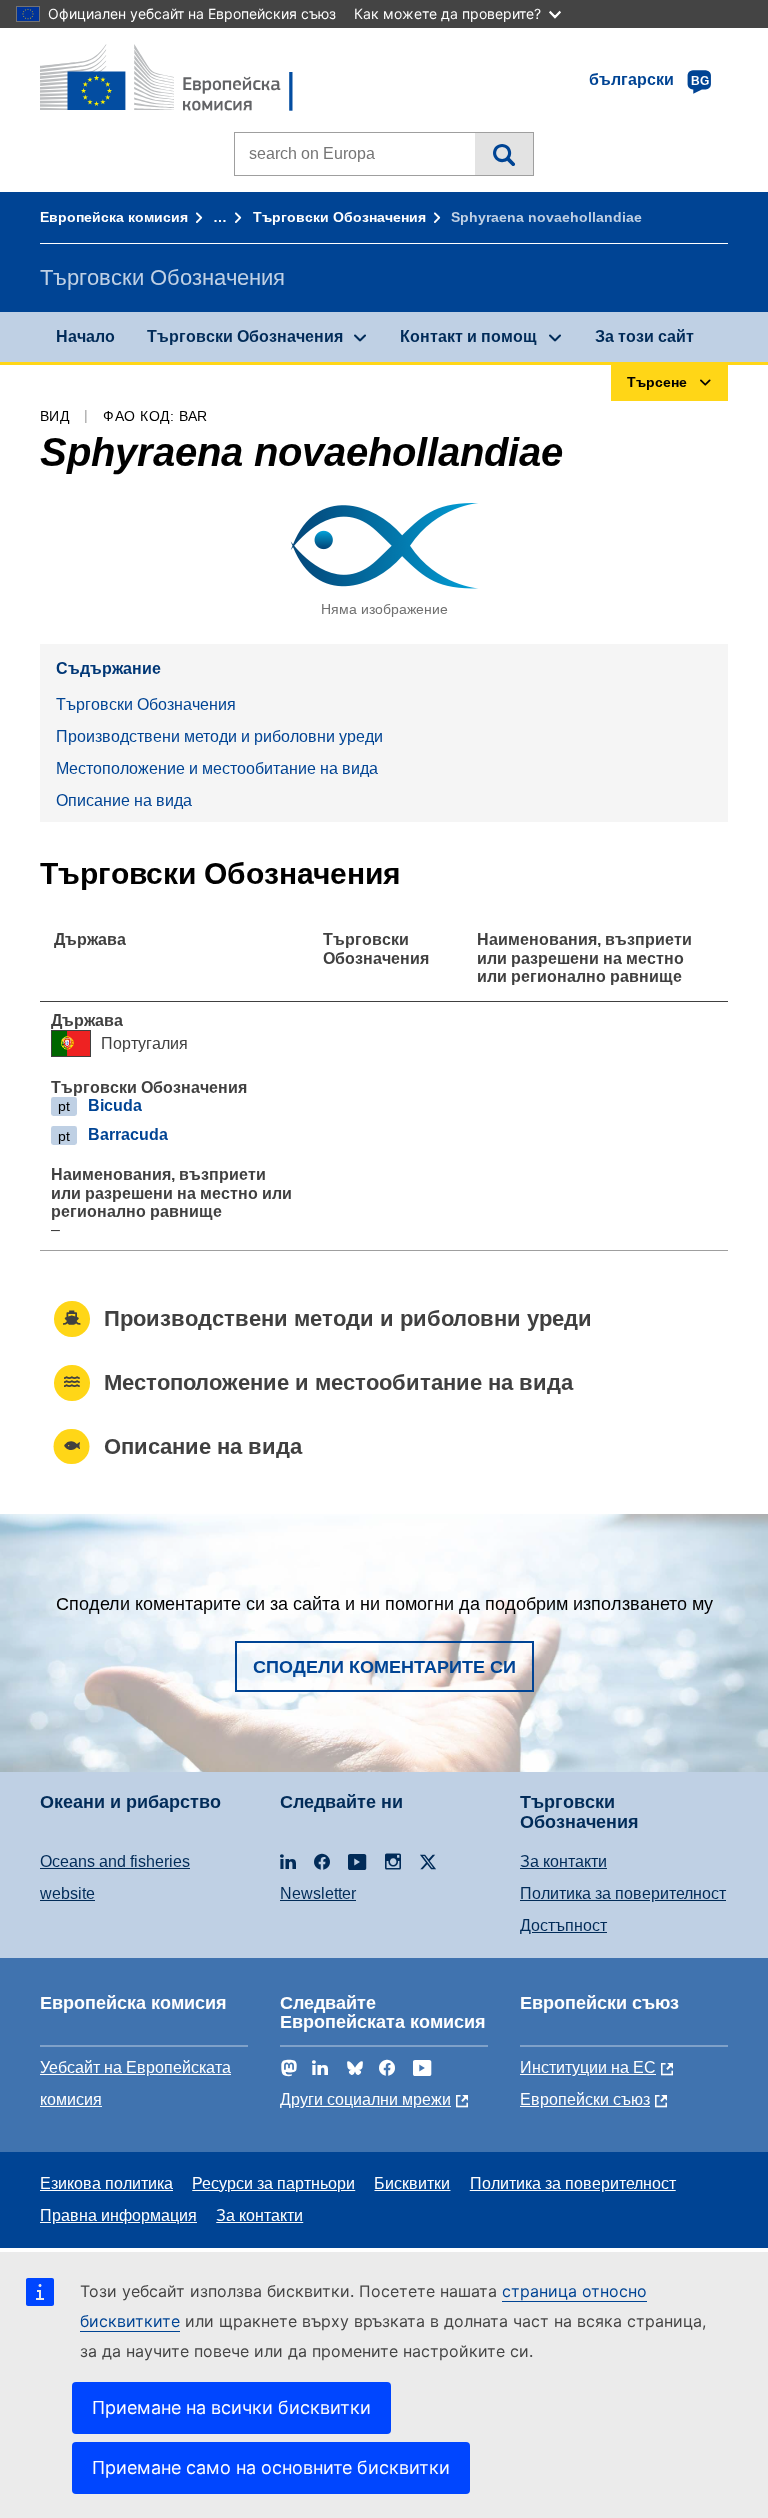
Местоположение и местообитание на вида (217, 768)
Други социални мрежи (365, 2099)
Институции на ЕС (588, 2067)
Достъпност (563, 1925)
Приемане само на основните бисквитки (271, 2467)
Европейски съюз (585, 2099)
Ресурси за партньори (273, 2183)
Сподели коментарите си (384, 1667)
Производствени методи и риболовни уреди (219, 736)
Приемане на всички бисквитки (231, 2407)
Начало (85, 336)
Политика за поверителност (623, 1893)
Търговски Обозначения (339, 217)
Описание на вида (124, 800)
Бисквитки (412, 2183)
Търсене (503, 154)
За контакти (563, 1861)
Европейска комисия (114, 217)
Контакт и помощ (468, 336)
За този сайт (644, 336)
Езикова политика (106, 2183)
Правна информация (118, 2215)
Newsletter (318, 1893)
